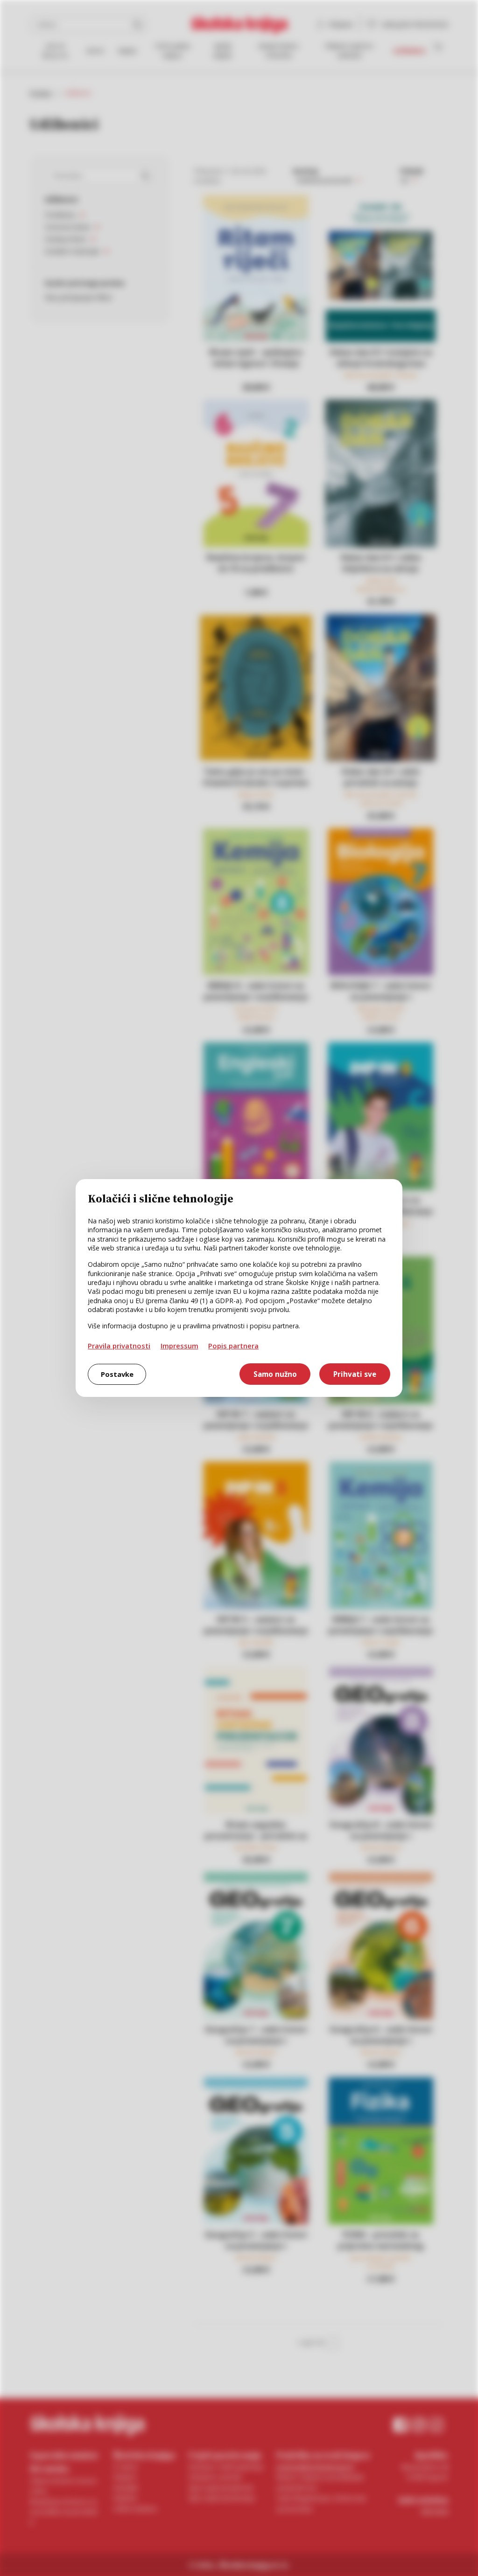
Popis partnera (233, 1346)
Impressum (179, 1346)
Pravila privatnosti (119, 1346)
